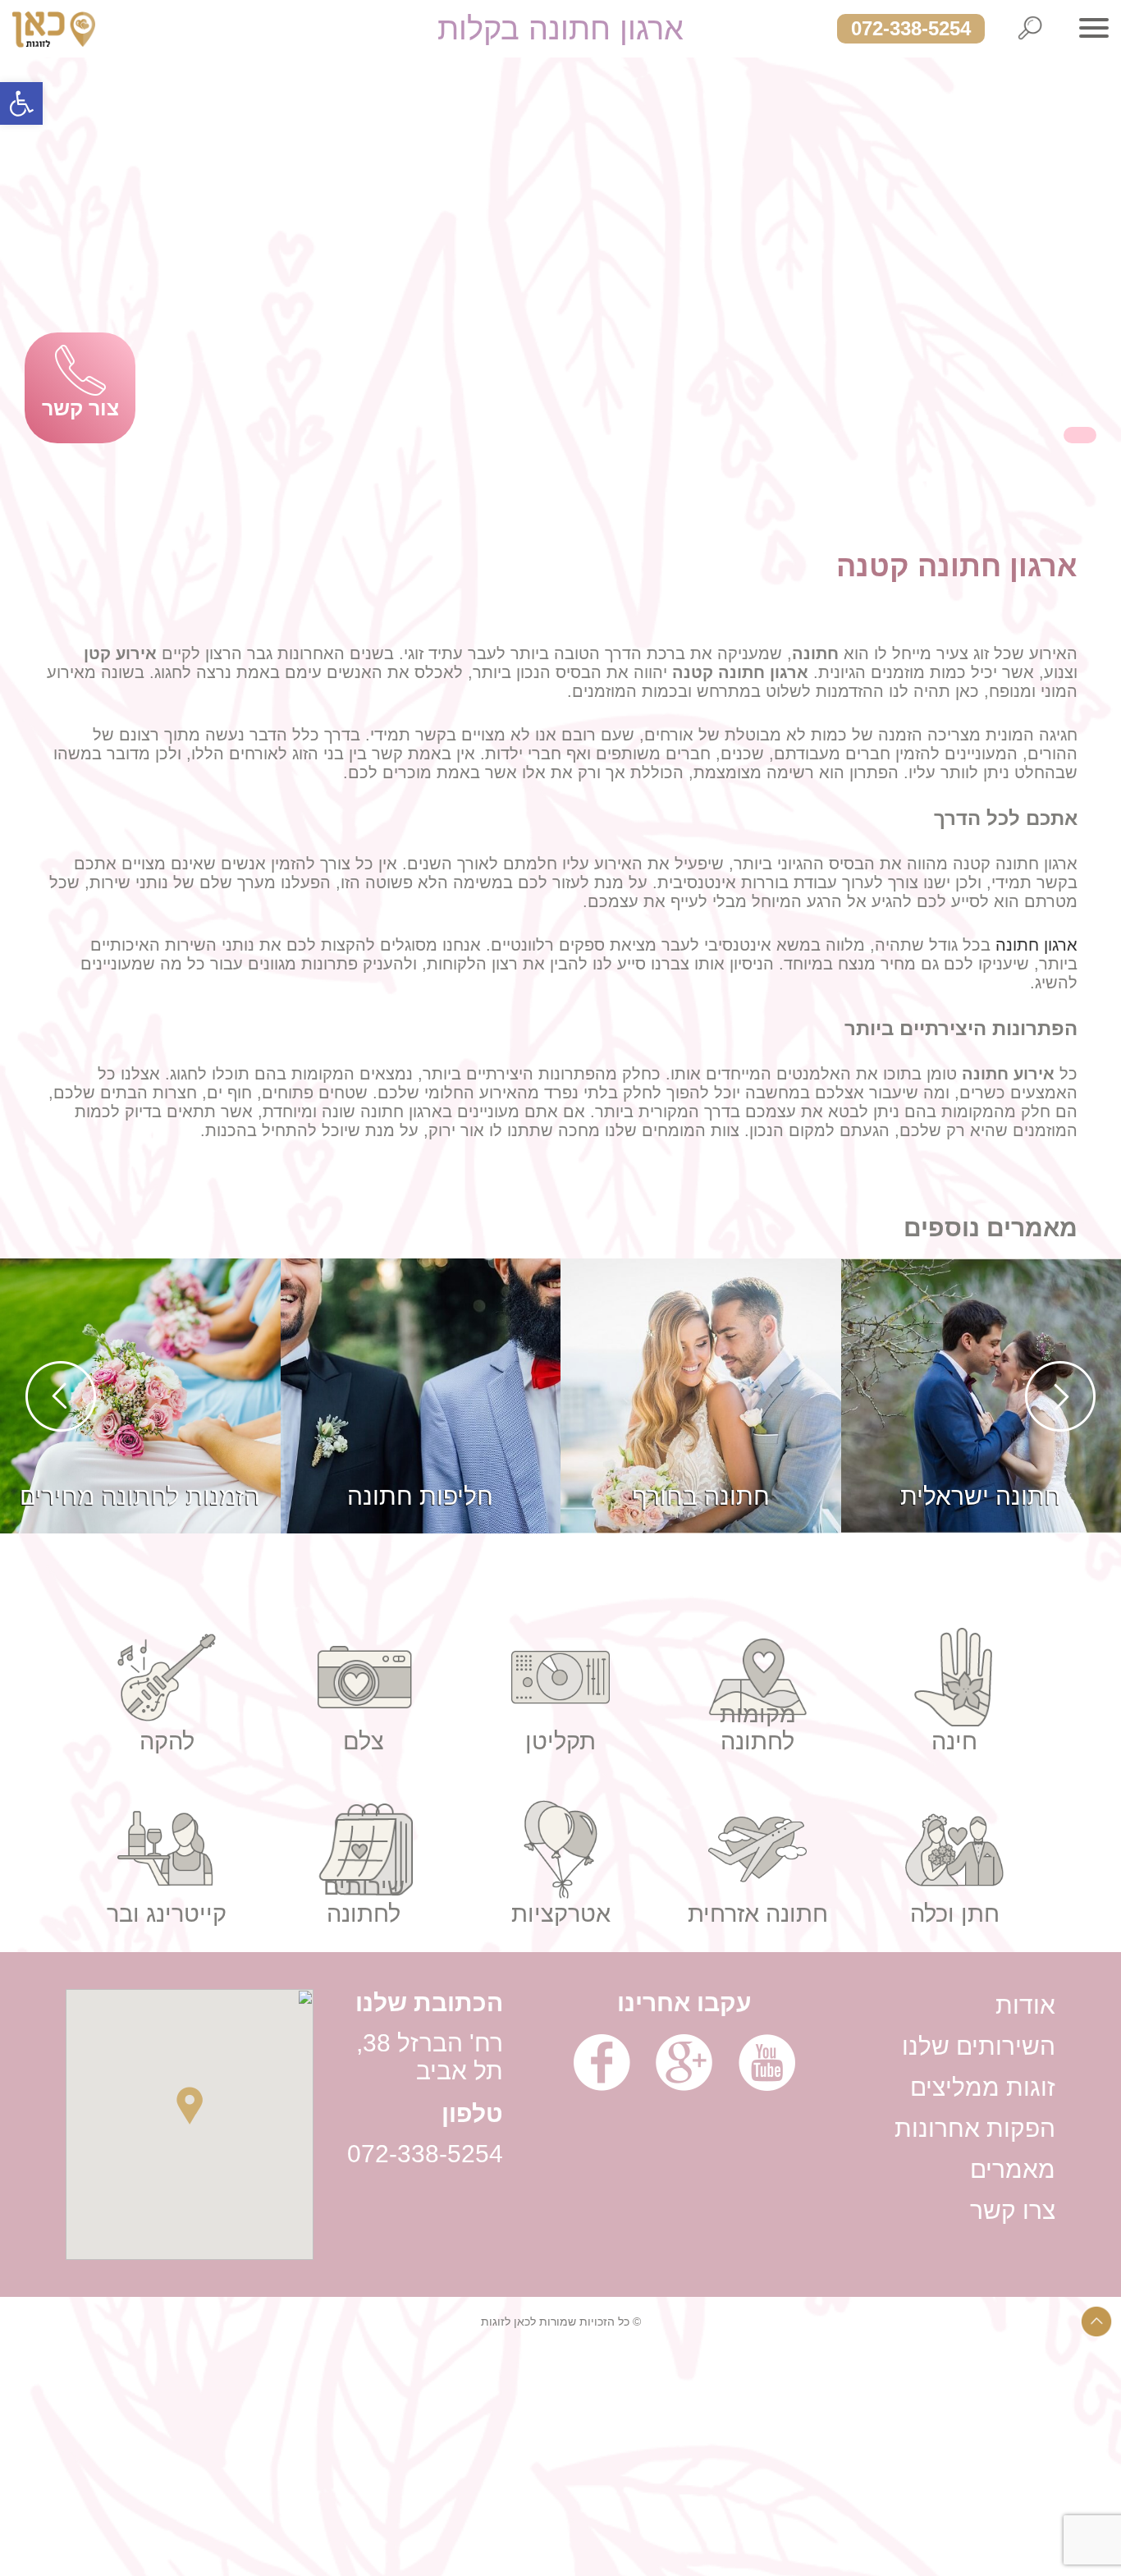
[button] (21, 103)
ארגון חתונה (1036, 945)
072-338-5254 (911, 28)
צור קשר (80, 408)
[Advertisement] (629, 2461)
